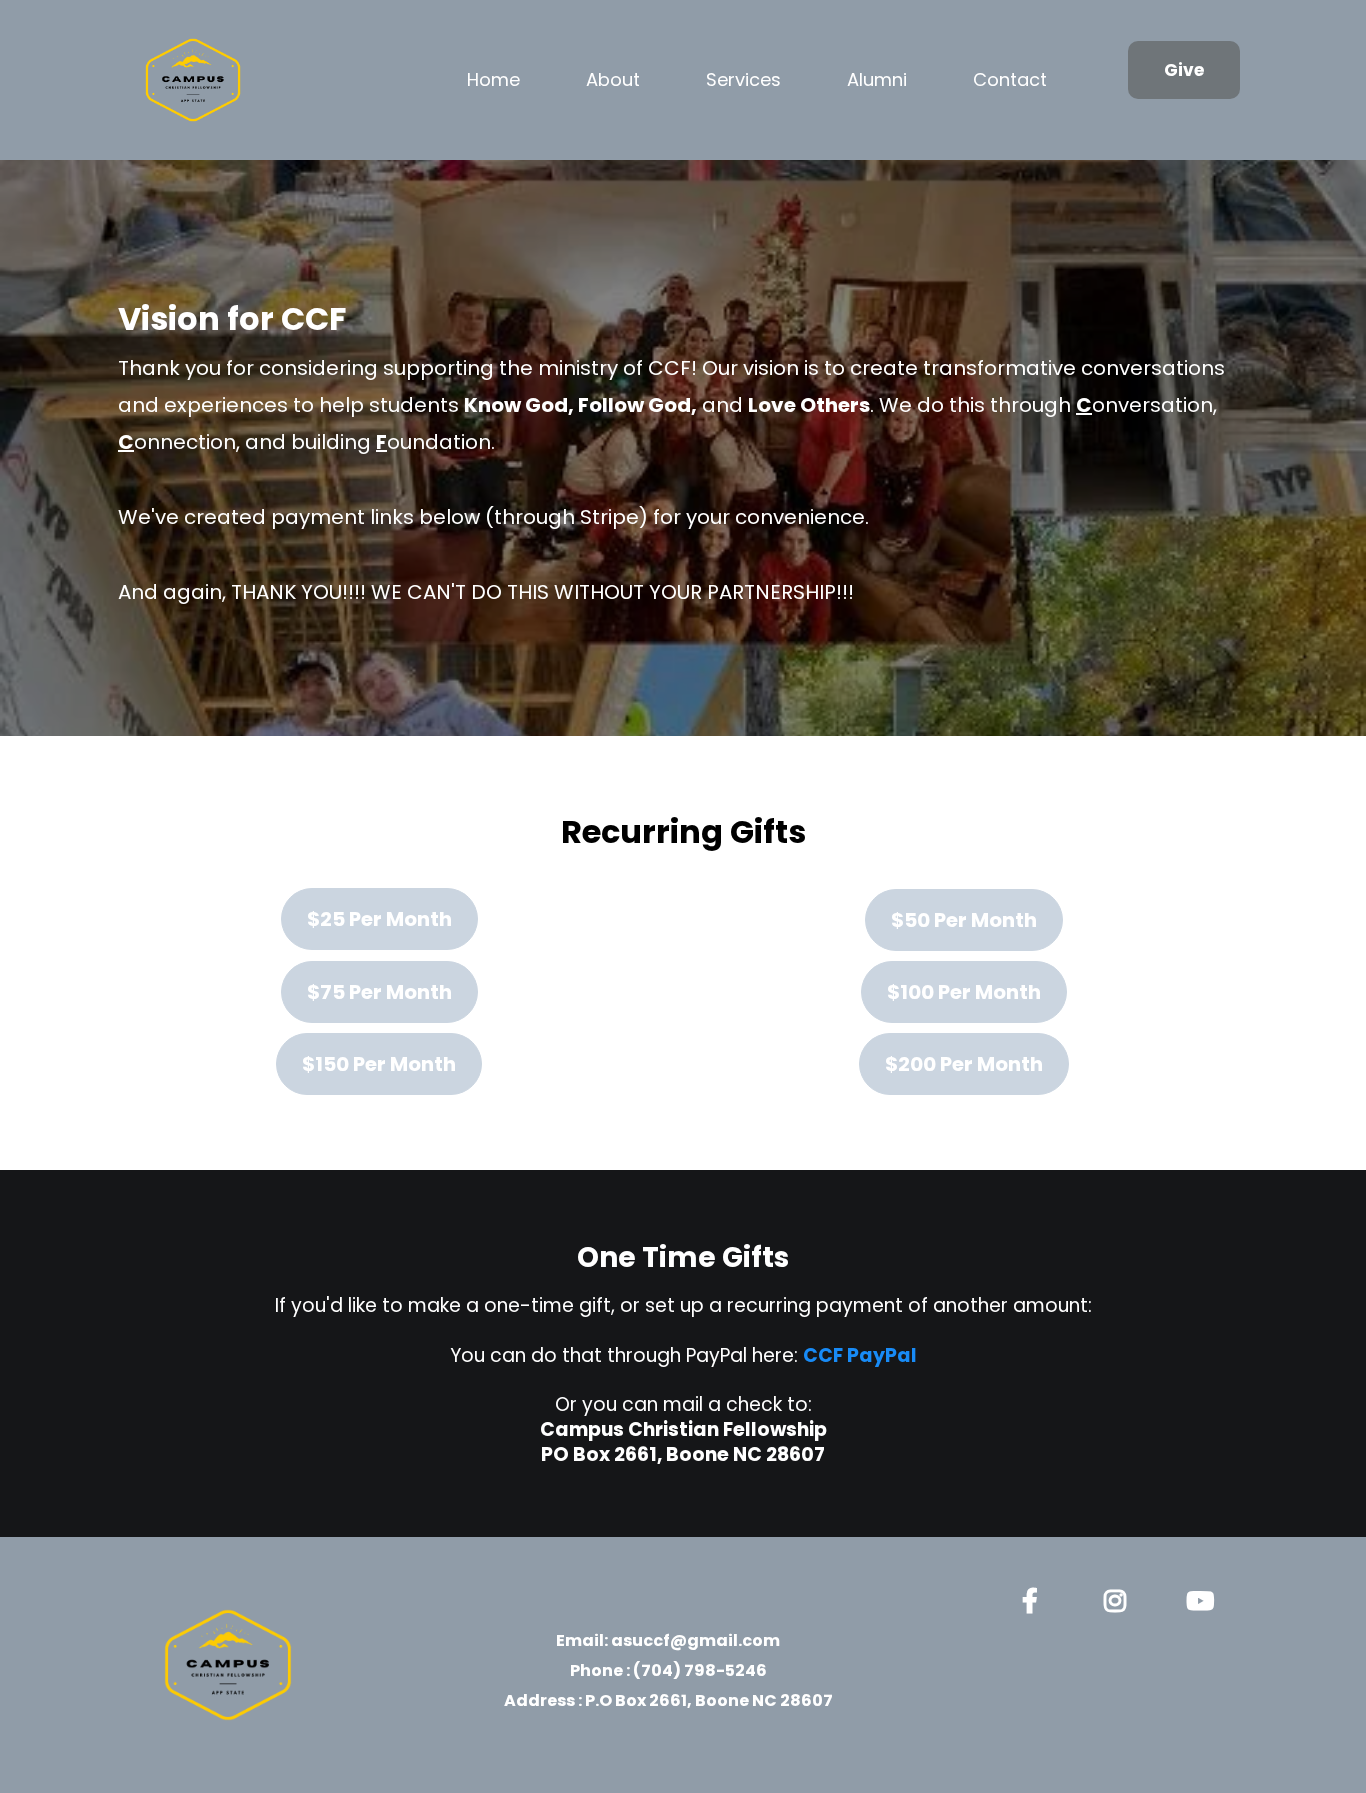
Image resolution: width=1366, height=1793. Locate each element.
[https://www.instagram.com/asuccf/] (1120, 1597)
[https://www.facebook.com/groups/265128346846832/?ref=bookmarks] (1035, 1597)
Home (493, 79)
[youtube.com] (1205, 1597)
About (613, 79)
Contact (1010, 79)
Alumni (877, 79)
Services (743, 79)
